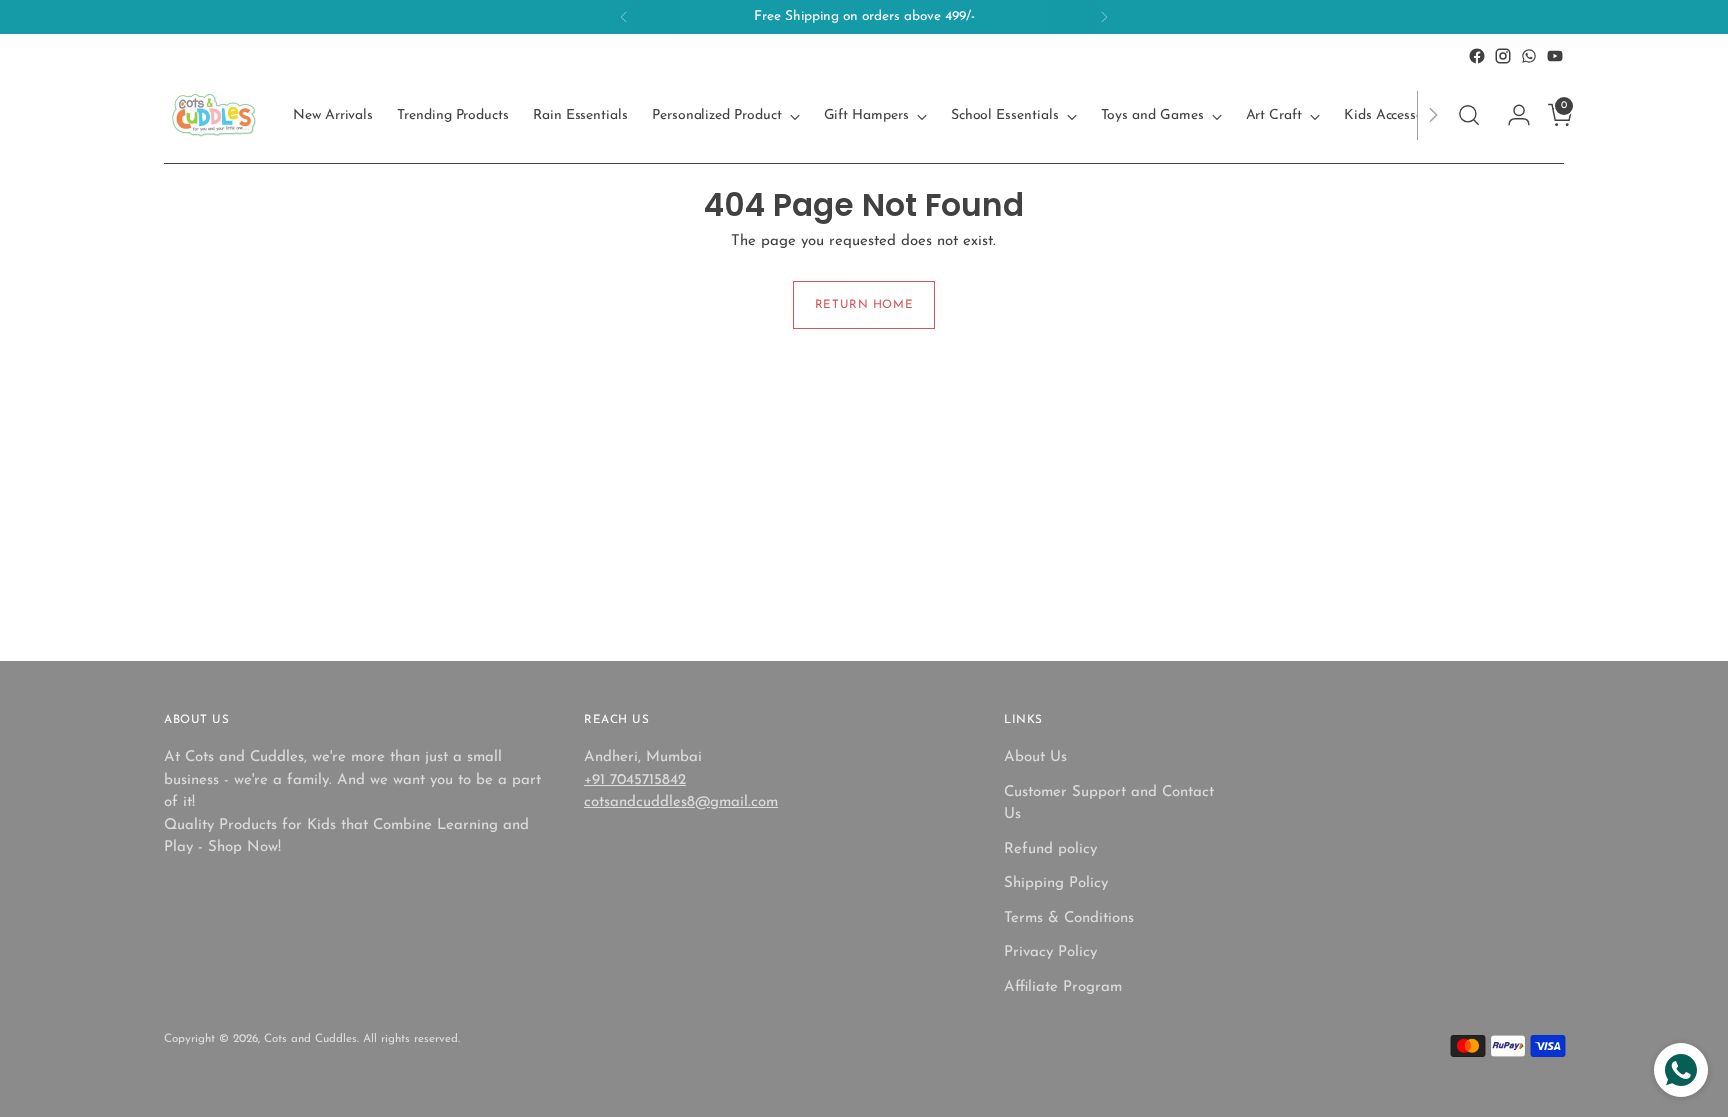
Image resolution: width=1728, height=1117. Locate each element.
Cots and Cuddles (310, 1039)
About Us (1035, 757)
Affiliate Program (1063, 987)
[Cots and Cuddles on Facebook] (1477, 56)
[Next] (1104, 17)
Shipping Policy (1056, 883)
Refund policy (1050, 849)
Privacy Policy (1050, 952)
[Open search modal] (1469, 115)
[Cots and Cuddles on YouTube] (1555, 56)
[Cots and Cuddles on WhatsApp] (1529, 56)
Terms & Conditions (1069, 918)
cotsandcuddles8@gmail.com (681, 802)
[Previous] (624, 17)
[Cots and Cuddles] (214, 115)
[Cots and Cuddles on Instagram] (1503, 56)
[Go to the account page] (1511, 115)
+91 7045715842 (635, 780)
